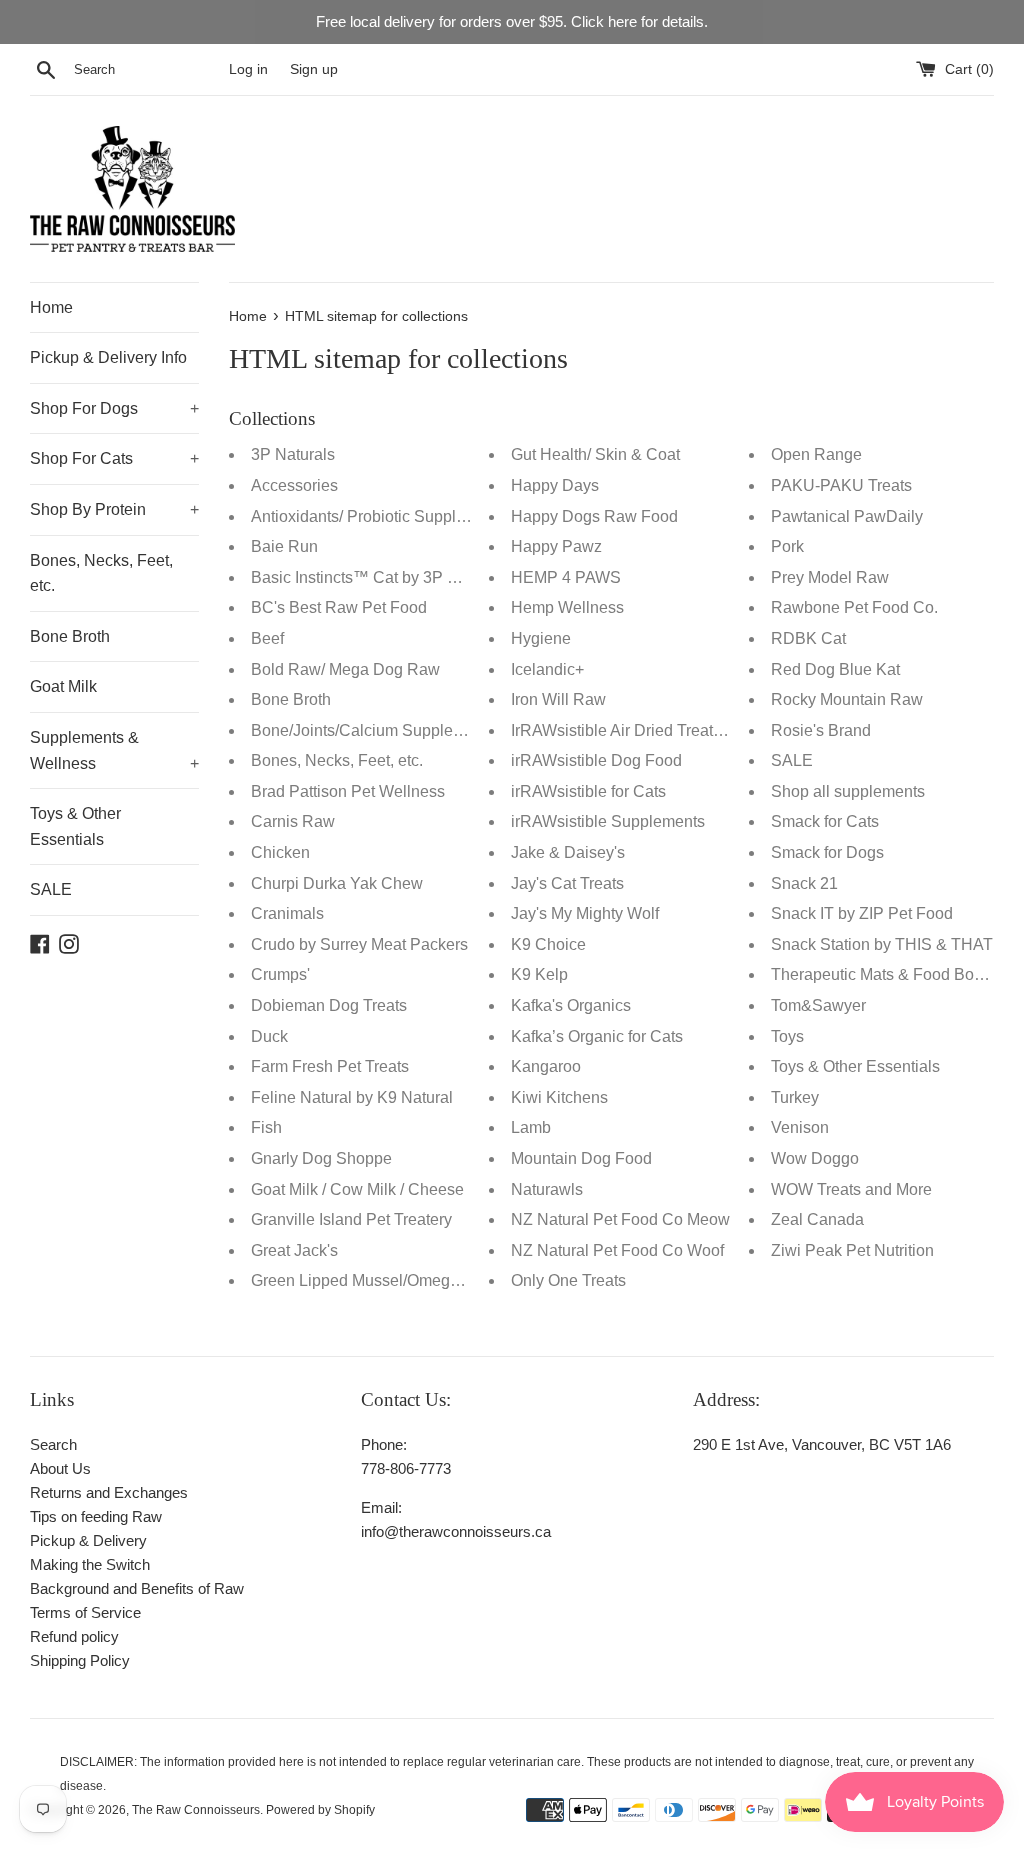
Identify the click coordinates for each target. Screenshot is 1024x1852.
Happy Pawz (556, 546)
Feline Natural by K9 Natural (352, 1097)
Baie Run (284, 546)
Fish (266, 1127)
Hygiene (541, 638)
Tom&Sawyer (818, 1005)
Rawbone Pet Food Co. (854, 607)
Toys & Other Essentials (75, 826)
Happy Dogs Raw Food (594, 516)
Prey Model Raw (830, 577)
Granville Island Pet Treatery (351, 1219)
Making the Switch (90, 1564)
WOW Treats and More (851, 1189)
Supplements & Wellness (114, 750)
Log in (248, 69)
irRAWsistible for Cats (588, 791)
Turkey (795, 1097)
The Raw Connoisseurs (196, 1810)
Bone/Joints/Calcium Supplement (369, 730)
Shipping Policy (80, 1660)
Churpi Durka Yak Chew (337, 883)
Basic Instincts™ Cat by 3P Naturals (379, 577)
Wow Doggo (815, 1158)
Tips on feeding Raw (96, 1516)
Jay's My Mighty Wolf (585, 913)
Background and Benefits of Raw (137, 1588)
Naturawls (547, 1189)
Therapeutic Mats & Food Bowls (884, 974)
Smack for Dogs (827, 852)
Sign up (314, 69)
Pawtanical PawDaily (847, 516)
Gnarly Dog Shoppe (321, 1158)
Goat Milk (63, 686)
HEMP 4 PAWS (566, 577)
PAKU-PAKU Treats (841, 485)
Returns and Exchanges (109, 1492)
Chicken (280, 852)
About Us (60, 1468)
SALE (51, 889)
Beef (267, 638)
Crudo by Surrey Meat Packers (359, 944)
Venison (800, 1127)
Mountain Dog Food (581, 1158)
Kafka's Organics (571, 1005)
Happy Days (555, 485)
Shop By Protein (114, 509)
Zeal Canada (817, 1219)
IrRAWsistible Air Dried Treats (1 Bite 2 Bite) (666, 730)
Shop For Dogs (114, 408)
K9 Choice (548, 944)
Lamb (531, 1127)
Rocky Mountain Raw (847, 699)
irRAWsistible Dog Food (596, 760)
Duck (269, 1036)
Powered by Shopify (320, 1810)
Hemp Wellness (567, 607)
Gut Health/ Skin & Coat (595, 454)
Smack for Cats (825, 821)
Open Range (816, 454)
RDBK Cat (808, 638)
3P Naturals (293, 454)
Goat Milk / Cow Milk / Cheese (357, 1189)
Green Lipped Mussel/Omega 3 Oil (373, 1280)
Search (53, 1444)
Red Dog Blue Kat (835, 669)
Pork (787, 546)
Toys (787, 1036)
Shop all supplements (848, 791)
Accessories (294, 485)
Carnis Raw (293, 821)
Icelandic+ (547, 669)
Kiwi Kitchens (559, 1097)
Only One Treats (568, 1280)
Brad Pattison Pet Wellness (348, 791)
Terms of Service (85, 1612)
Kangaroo (546, 1066)
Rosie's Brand (821, 730)
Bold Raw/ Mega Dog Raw (345, 669)
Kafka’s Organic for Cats (597, 1036)
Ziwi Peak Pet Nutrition (852, 1250)
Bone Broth (70, 636)
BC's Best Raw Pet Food (339, 607)
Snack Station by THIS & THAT (882, 944)
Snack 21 (804, 883)
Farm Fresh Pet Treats (330, 1066)
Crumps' (280, 974)
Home (51, 307)
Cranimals (287, 913)
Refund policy (74, 1636)
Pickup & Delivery (88, 1540)
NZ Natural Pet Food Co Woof (617, 1250)
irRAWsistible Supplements (608, 821)
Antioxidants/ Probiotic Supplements (379, 516)
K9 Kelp (539, 974)
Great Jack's (294, 1250)
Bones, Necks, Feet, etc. (101, 573)
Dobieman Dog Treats (329, 1005)
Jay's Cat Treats (567, 883)
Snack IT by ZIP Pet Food (862, 913)
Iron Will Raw (558, 699)
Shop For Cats (114, 458)
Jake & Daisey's (568, 852)
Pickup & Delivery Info (108, 357)
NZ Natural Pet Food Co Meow (620, 1219)
